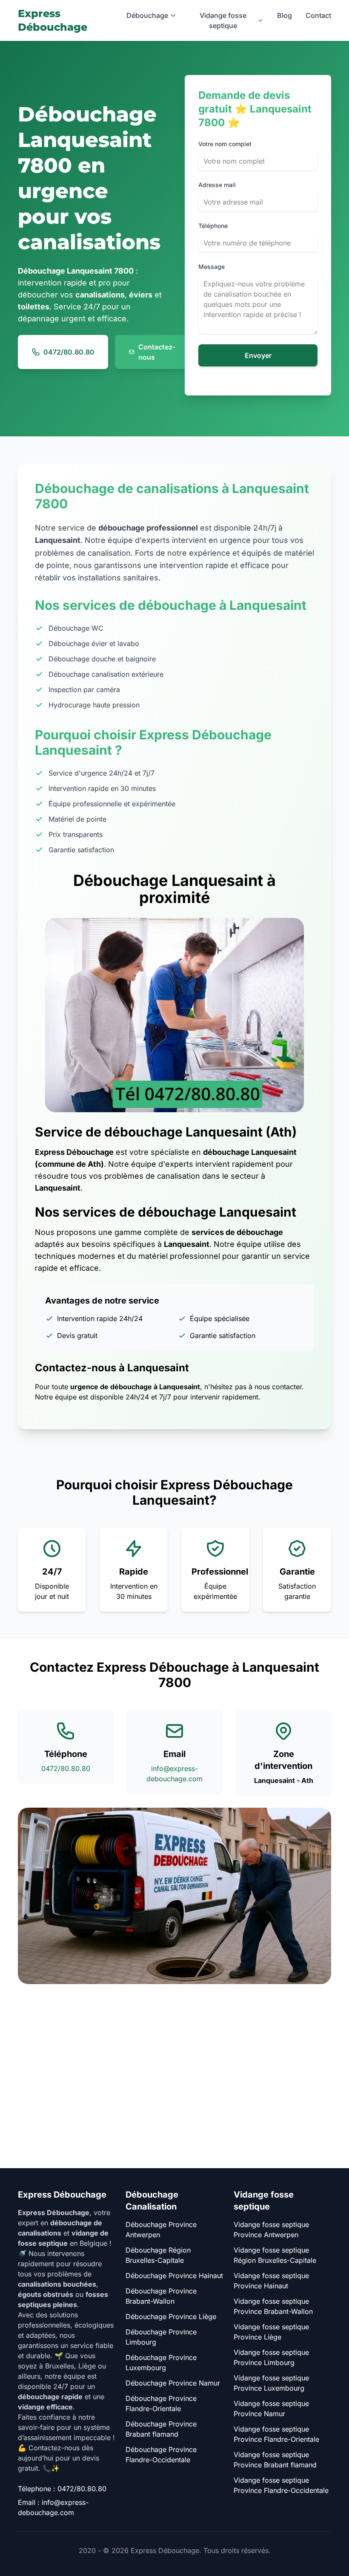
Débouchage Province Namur (173, 2383)
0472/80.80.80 (69, 352)
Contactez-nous (157, 352)
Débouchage (147, 15)
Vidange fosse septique (223, 20)
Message (212, 267)
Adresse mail (217, 185)
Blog (285, 15)
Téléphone (213, 226)
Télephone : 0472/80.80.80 (62, 2489)
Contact (318, 15)
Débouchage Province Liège (171, 2316)
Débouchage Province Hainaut (174, 2276)
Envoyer (258, 355)
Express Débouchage (53, 20)
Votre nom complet (225, 144)
